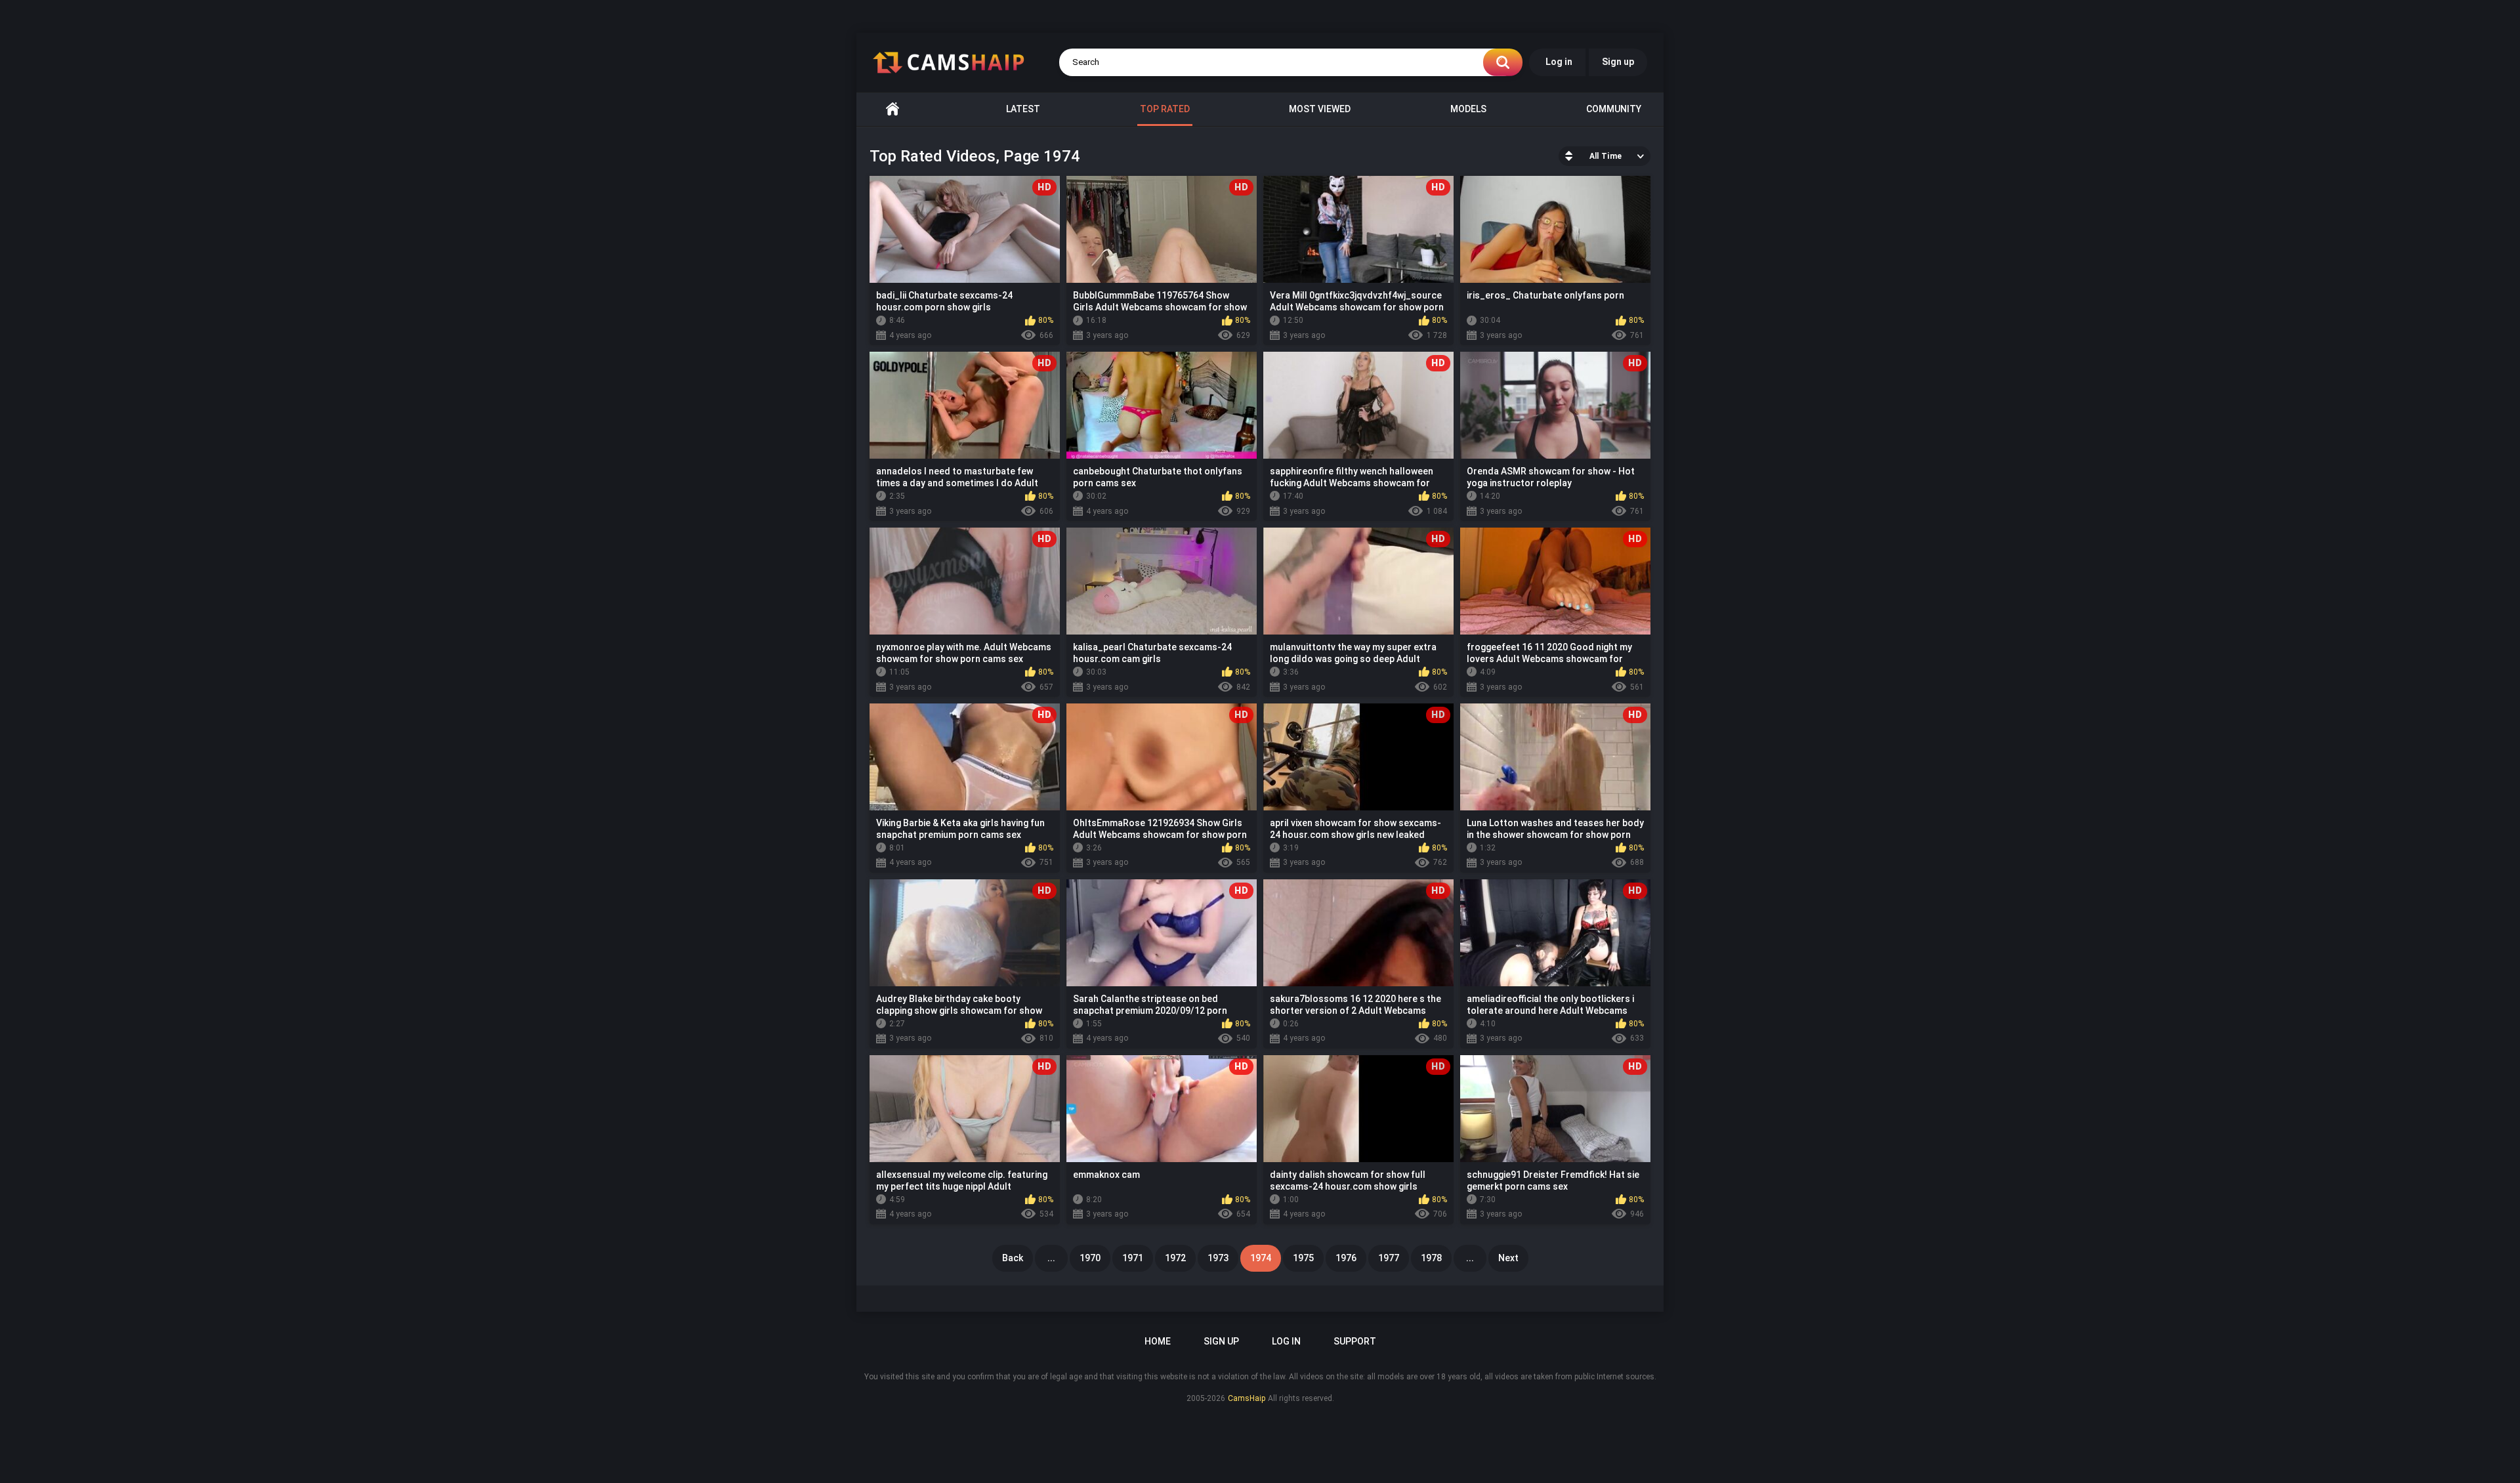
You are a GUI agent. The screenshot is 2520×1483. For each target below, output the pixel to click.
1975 (1303, 1258)
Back (1013, 1258)
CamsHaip (1247, 1398)
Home (892, 109)
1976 (1346, 1258)
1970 (1090, 1258)
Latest (1023, 109)
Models (1468, 109)
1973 (1218, 1258)
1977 (1389, 1258)
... (1051, 1258)
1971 (1133, 1258)
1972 (1175, 1258)
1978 (1431, 1258)
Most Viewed (1320, 109)
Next (1508, 1258)
